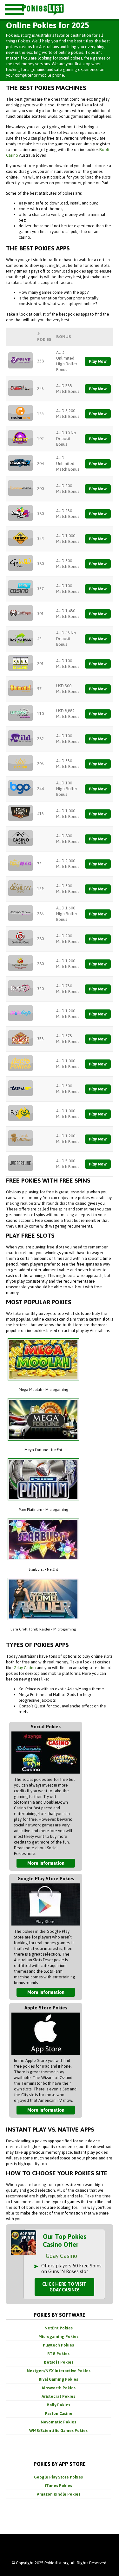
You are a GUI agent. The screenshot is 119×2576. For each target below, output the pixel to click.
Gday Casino (25, 1668)
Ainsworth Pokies (59, 2388)
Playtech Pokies (58, 2345)
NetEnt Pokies (59, 2328)
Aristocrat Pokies (58, 2396)
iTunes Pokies (58, 2486)
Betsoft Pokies (59, 2362)
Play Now (98, 361)
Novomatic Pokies (58, 2422)
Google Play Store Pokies (58, 2477)
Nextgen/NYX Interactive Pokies (59, 2371)
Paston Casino (59, 2413)
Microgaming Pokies (58, 2337)
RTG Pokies (58, 2354)
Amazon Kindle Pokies (59, 2494)
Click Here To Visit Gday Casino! (64, 2287)
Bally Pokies (58, 2405)
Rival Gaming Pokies (58, 2379)
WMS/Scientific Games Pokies (58, 2431)
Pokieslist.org (55, 9)
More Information (46, 1863)
